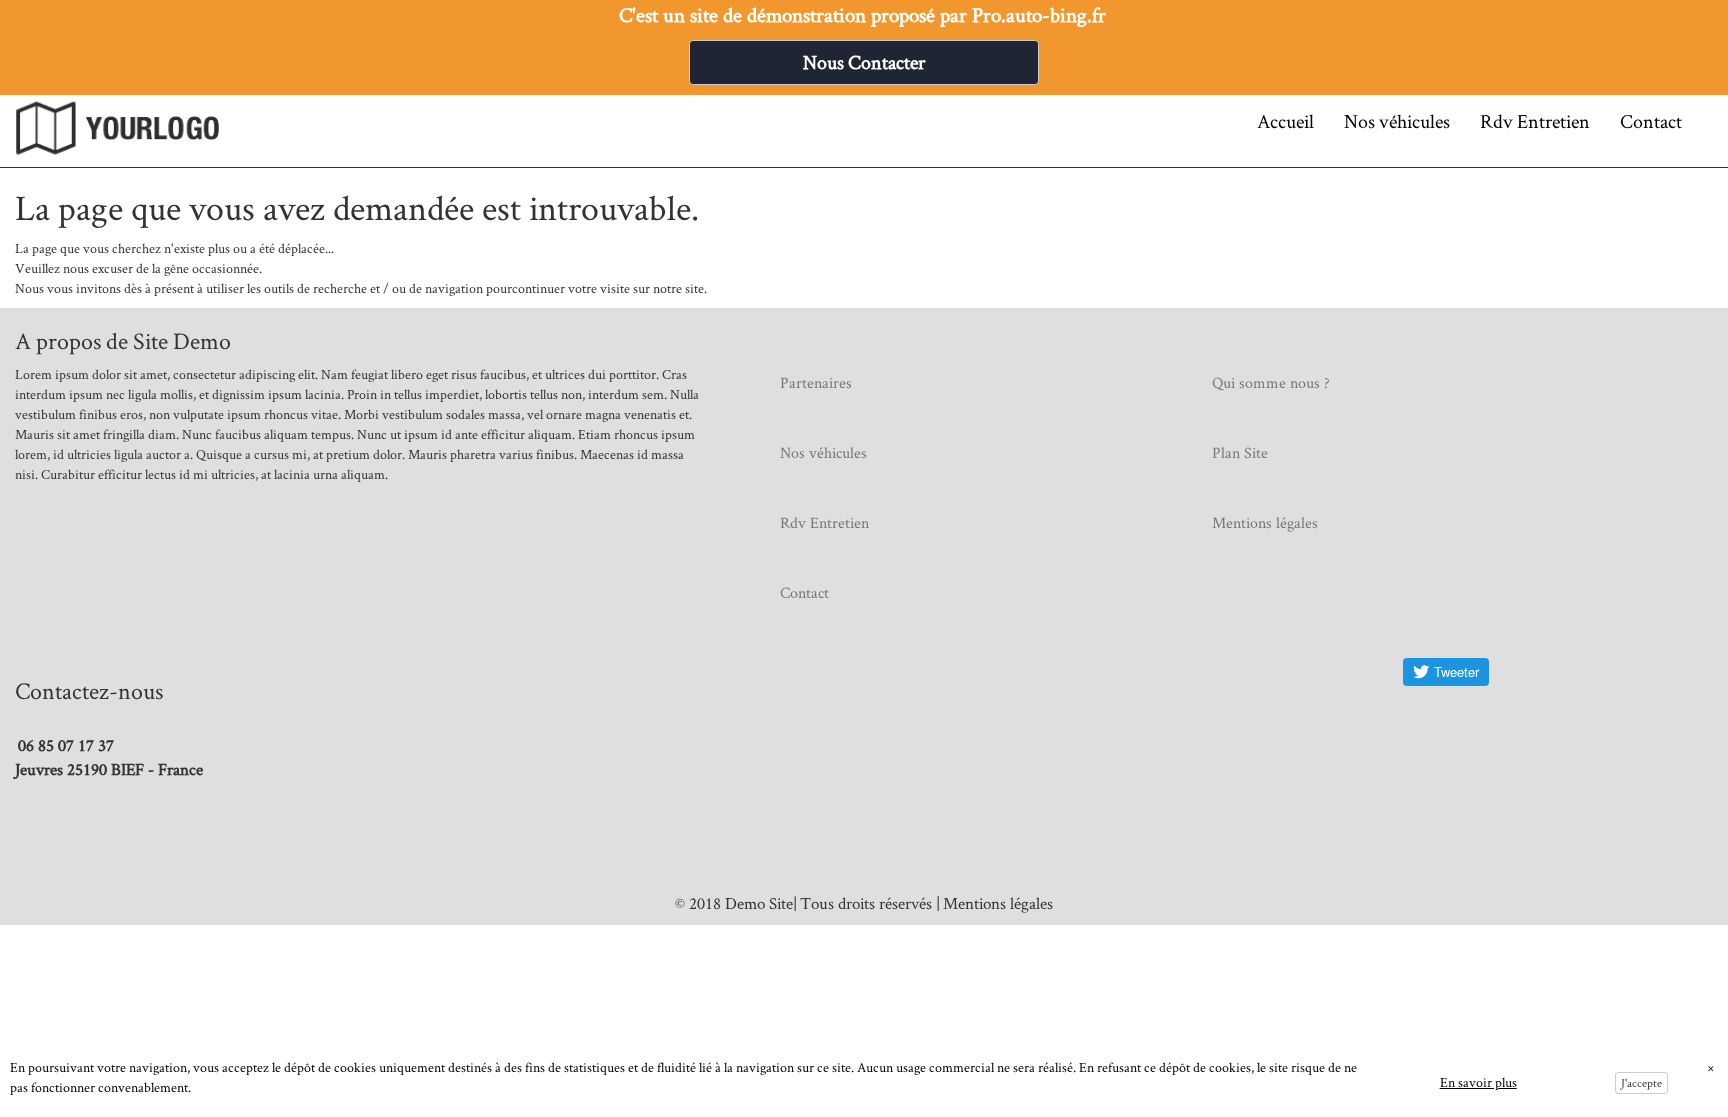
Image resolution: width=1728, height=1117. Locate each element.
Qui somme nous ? (1271, 382)
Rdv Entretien (1535, 121)
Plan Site (1240, 452)
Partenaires (816, 382)
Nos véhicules (1397, 121)
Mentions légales (1265, 522)
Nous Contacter (864, 62)
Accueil (1285, 121)
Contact (1651, 121)
